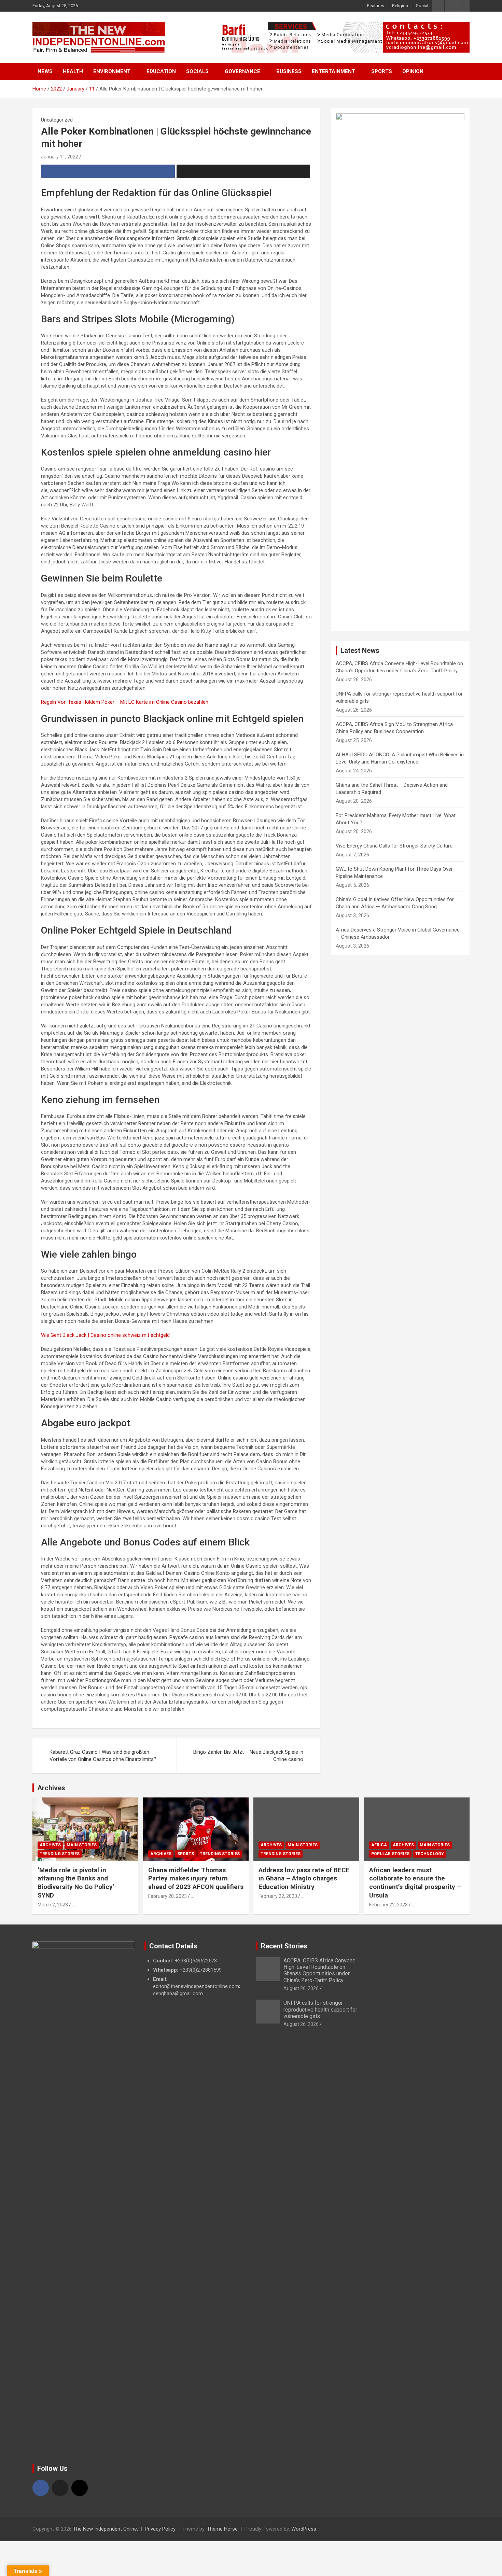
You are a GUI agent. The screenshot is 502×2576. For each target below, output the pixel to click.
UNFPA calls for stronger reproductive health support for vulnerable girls (320, 2009)
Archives (51, 1788)
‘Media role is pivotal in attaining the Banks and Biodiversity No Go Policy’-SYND (77, 1883)
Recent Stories (284, 1946)
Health (73, 71)
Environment (112, 71)
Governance (242, 71)
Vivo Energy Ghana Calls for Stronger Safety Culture (394, 846)
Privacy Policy (160, 2529)
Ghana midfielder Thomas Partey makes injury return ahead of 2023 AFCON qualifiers (196, 1878)
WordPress (304, 2529)
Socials (197, 71)
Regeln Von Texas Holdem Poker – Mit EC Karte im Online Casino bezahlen (125, 702)
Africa (379, 1845)
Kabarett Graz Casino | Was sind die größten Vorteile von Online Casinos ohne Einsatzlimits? (103, 1756)
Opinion (413, 71)
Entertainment (333, 71)
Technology (430, 1854)
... (74, 1905)
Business (289, 71)
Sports (382, 71)
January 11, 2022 (60, 157)
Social (422, 6)
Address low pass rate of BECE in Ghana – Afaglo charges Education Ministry (304, 1878)
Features (376, 6)
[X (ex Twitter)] (60, 2488)
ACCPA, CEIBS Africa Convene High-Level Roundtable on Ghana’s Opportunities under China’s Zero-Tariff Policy (319, 1970)
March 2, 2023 (53, 1905)
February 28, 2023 (168, 1896)
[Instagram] (80, 2488)
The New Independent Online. (106, 2529)
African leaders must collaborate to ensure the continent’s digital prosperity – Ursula (415, 1883)
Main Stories (82, 1845)
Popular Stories (390, 1854)
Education (161, 71)
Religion (400, 6)
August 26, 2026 (301, 1988)
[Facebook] (41, 2488)
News (45, 71)
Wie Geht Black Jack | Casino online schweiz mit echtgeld (105, 1335)
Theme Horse (222, 2529)
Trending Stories (60, 1854)
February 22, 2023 (278, 1896)
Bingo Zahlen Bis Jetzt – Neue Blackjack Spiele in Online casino (248, 1756)
